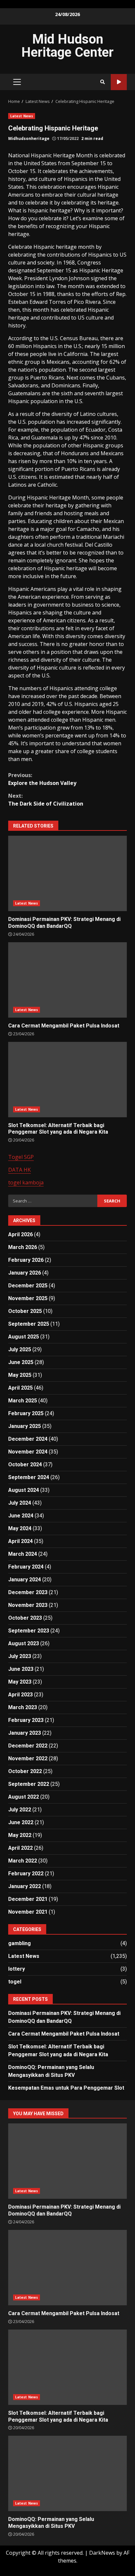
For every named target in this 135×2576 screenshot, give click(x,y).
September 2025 (29, 1324)
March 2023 (23, 1707)
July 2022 (20, 1810)
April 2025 (20, 1388)
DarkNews (102, 2553)
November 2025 (28, 1298)
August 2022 (24, 1797)
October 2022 (25, 1771)
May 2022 (20, 1835)
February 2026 (26, 1260)
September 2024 (29, 1477)
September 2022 (29, 1784)
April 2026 (20, 1234)
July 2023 (20, 1656)
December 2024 (28, 1439)
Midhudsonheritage (29, 138)
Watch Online (119, 82)
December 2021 (28, 1899)
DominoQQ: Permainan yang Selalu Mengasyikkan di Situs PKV (67, 2473)
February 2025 (26, 1413)
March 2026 (23, 1247)
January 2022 (25, 1886)
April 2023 (20, 1695)
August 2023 (24, 1643)
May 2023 (20, 1682)
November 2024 (28, 1452)
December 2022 (28, 1746)
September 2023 (29, 1631)
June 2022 (21, 1822)
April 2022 (20, 1848)
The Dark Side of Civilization (46, 800)
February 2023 (26, 1720)
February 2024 (26, 1567)
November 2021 (28, 1912)
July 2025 (20, 1349)
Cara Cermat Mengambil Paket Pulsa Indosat (67, 980)
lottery (17, 1969)
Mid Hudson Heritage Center (67, 46)
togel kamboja (26, 1182)
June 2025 (21, 1362)
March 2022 (23, 1861)
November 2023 (28, 1605)
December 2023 (28, 1592)
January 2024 (25, 1580)
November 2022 (28, 1758)
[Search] (103, 82)
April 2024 (20, 1541)
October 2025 (25, 1311)
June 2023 (21, 1669)
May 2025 (20, 1375)
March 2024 (23, 1554)
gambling (19, 1943)
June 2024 (21, 1516)
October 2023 (25, 1618)
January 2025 (25, 1426)
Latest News (22, 116)
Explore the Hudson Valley (42, 779)
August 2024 (24, 1490)
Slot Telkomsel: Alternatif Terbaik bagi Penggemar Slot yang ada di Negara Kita (67, 1080)
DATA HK (19, 1170)
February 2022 (26, 1873)
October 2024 (25, 1464)
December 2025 (28, 1286)
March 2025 (23, 1401)
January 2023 (25, 1733)
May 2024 (20, 1528)
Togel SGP (21, 1157)
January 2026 (25, 1273)
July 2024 (20, 1503)
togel (15, 1982)
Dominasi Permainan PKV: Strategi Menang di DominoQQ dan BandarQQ (67, 873)
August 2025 (24, 1337)
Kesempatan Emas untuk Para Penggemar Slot (66, 2088)
